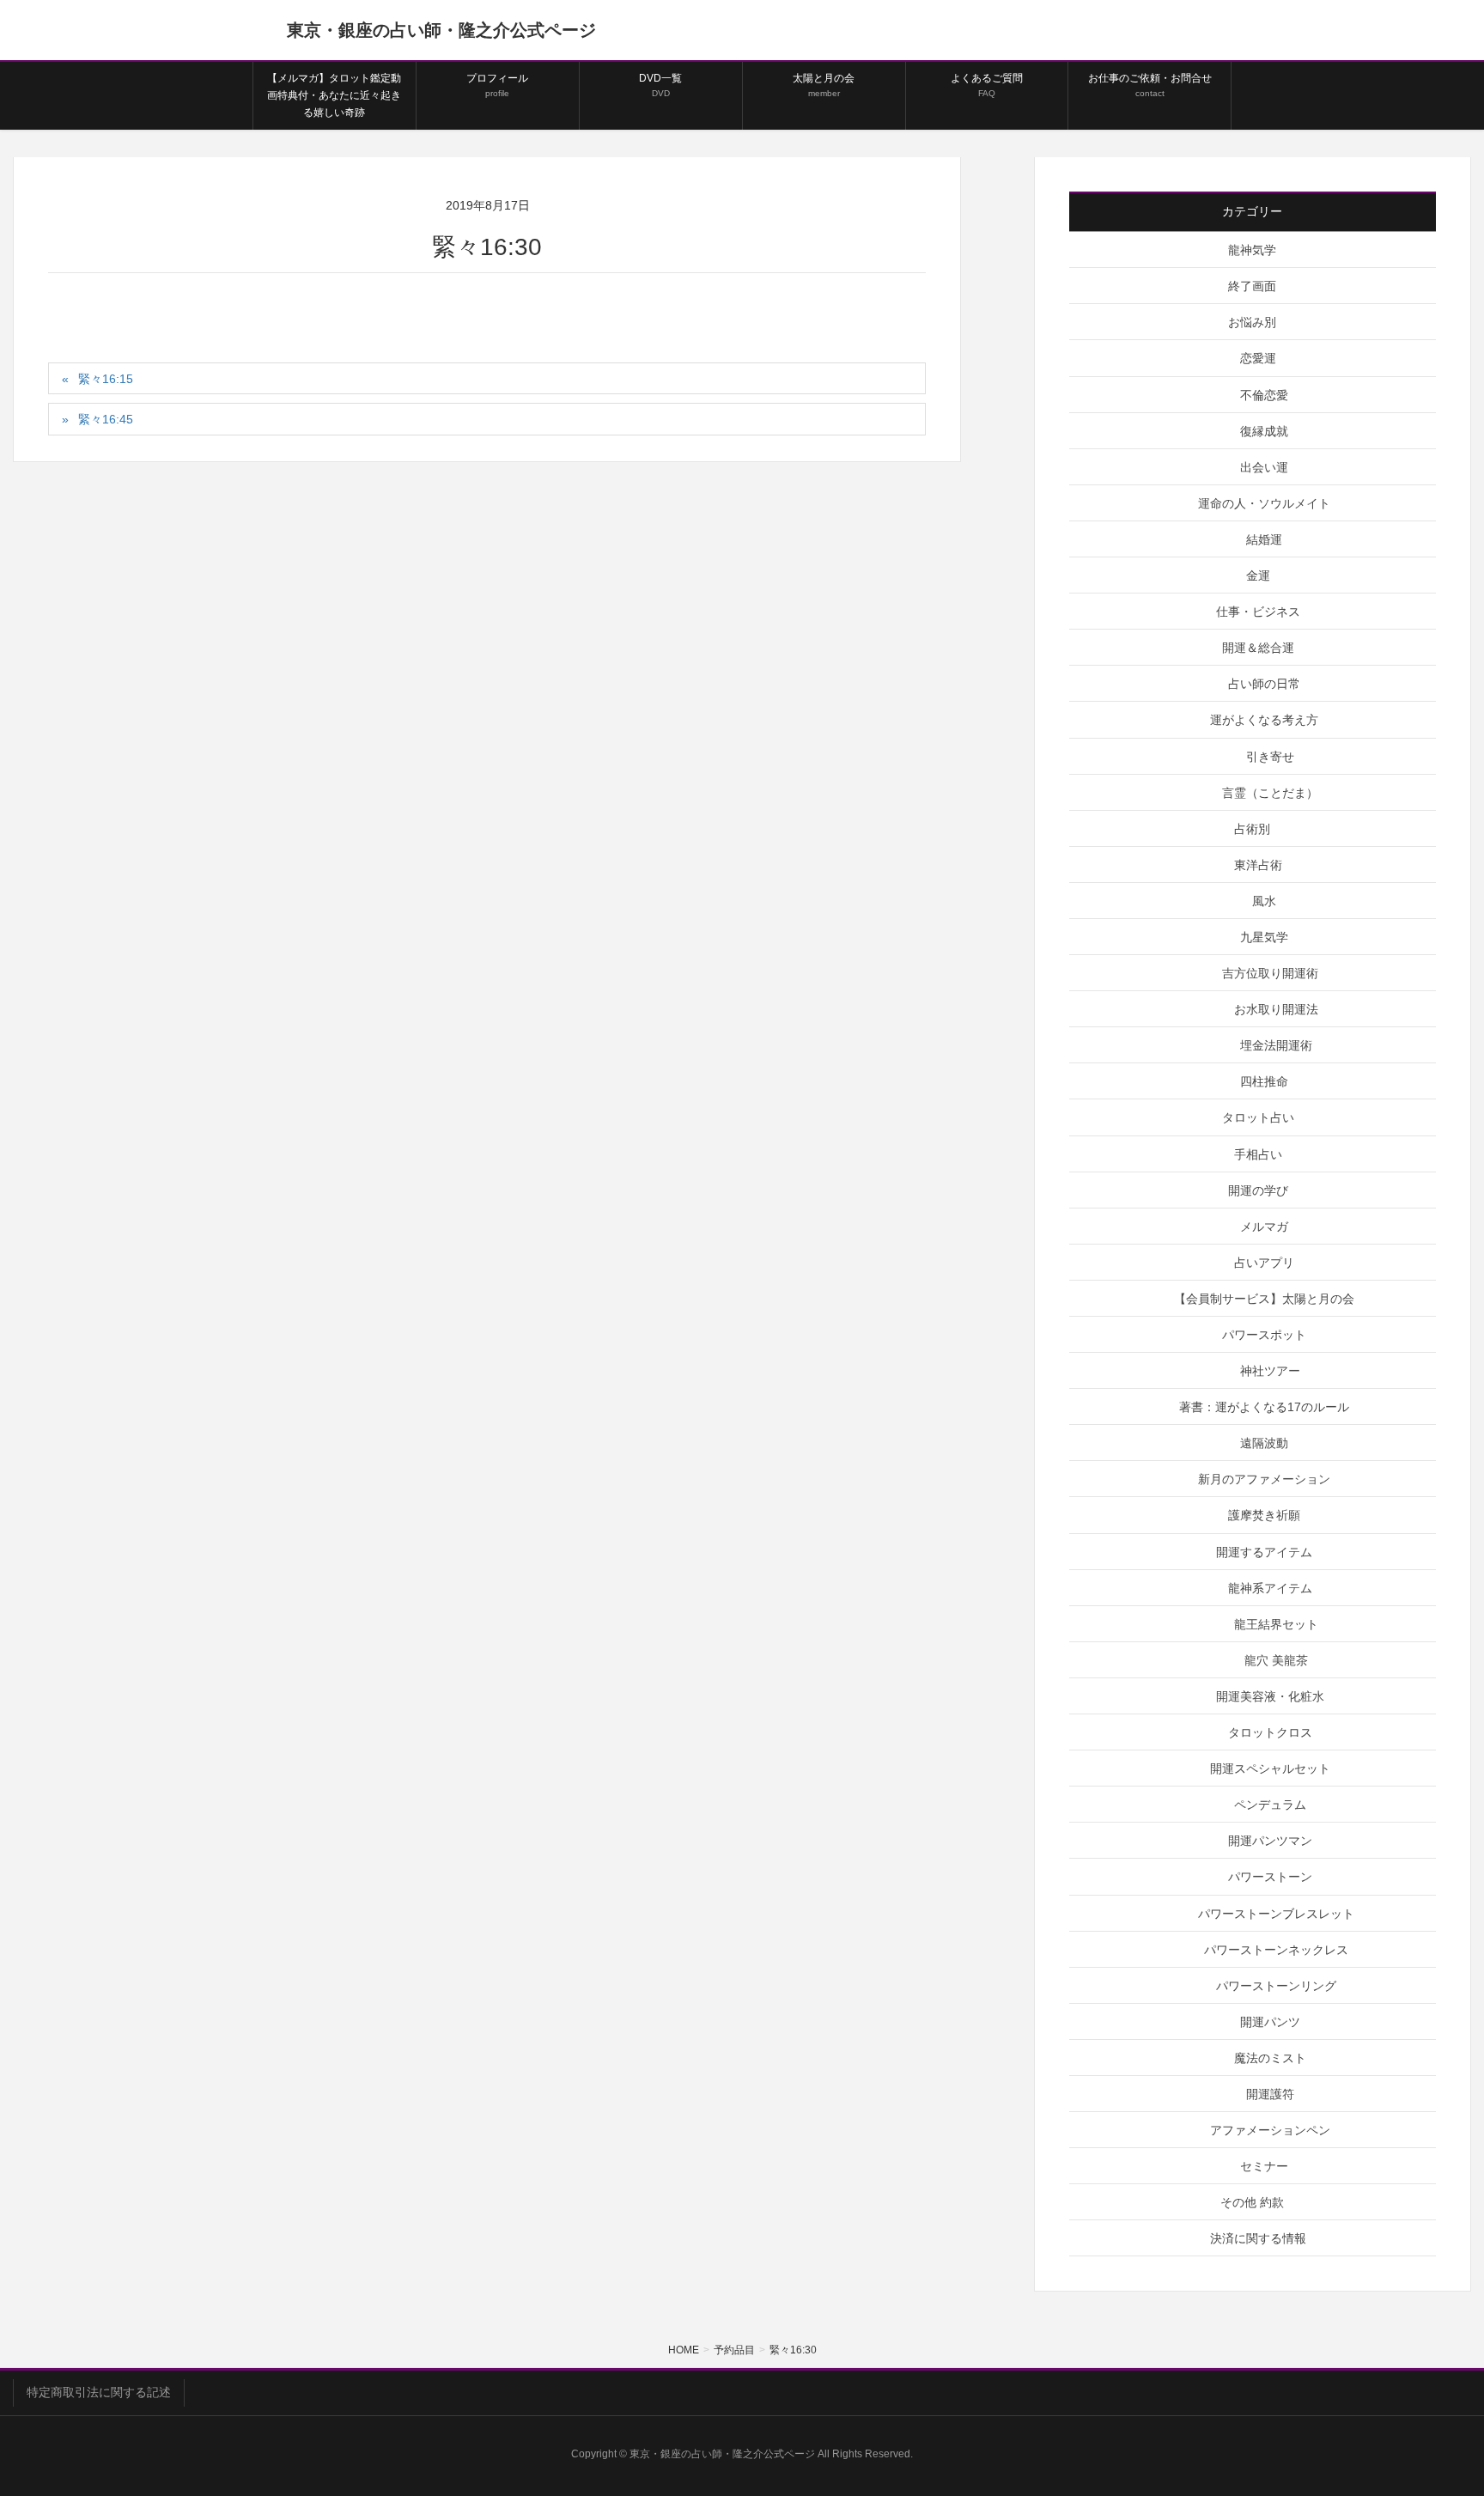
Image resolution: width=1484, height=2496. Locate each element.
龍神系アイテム (1270, 1588)
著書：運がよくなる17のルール (1264, 1407)
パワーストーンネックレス (1276, 1950)
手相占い (1258, 1154)
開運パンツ (1270, 2022)
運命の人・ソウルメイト (1264, 503)
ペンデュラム (1270, 1805)
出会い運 (1264, 467)
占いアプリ (1264, 1263)
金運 (1258, 575)
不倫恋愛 (1264, 395)
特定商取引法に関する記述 (99, 2392)
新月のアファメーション (1264, 1479)
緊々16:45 (106, 419)
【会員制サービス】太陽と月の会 (1264, 1299)
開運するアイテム (1264, 1552)
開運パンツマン (1270, 1841)
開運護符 (1270, 2094)
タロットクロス (1270, 1732)
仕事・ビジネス (1258, 612)
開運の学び (1258, 1190)
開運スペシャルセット (1270, 1769)
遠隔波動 (1264, 1443)
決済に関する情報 (1258, 2238)
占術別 (1252, 829)
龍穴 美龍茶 (1276, 1660)
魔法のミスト (1270, 2058)
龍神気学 (1252, 250)
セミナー (1264, 2166)
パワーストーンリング (1276, 1986)
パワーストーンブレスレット (1276, 1914)
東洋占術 (1258, 865)
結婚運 (1264, 539)
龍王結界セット (1276, 1624)
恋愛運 (1258, 358)
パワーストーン (1270, 1877)
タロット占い (1258, 1117)
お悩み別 (1252, 322)
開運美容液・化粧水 (1270, 1696)
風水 (1264, 901)
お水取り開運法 (1276, 1009)
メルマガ (1264, 1227)
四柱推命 (1264, 1081)
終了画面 (1252, 286)
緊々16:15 (106, 379)
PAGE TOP (1434, 2406)
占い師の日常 (1264, 684)
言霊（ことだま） (1270, 793)
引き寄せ (1270, 757)
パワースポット (1264, 1335)
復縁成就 (1264, 431)
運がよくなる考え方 (1264, 720)
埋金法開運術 (1276, 1045)
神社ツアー (1270, 1371)
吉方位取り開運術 (1270, 973)
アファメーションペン (1270, 2130)
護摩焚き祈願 (1264, 1515)
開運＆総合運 (1258, 648)
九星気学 (1264, 937)
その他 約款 (1252, 2202)
